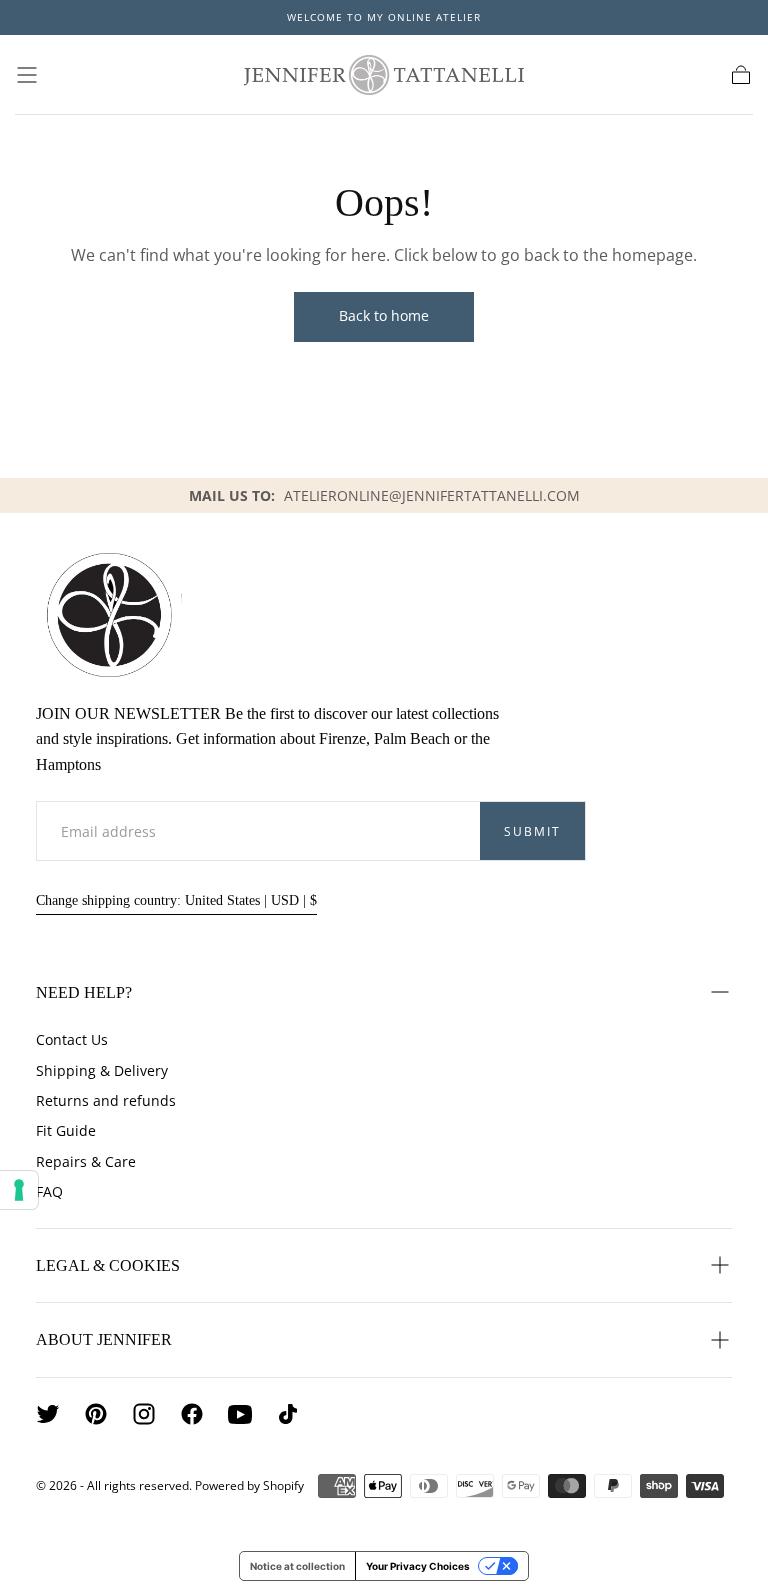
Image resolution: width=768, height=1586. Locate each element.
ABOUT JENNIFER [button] (104, 1339)
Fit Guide (66, 1130)
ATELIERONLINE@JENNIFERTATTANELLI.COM (432, 495)
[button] (27, 75)
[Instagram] (144, 1414)
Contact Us (72, 1039)
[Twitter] (48, 1414)
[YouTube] (240, 1414)
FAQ (49, 1191)
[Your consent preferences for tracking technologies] (19, 1190)
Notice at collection (297, 1566)
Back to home (384, 315)
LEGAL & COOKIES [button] (108, 1265)
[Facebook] (192, 1414)
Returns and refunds (106, 1100)
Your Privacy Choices (418, 1566)
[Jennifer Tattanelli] (109, 614)
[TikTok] (288, 1414)
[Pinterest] (96, 1414)
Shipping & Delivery (102, 1070)
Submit (532, 831)
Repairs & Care (86, 1161)
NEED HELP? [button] (84, 992)
